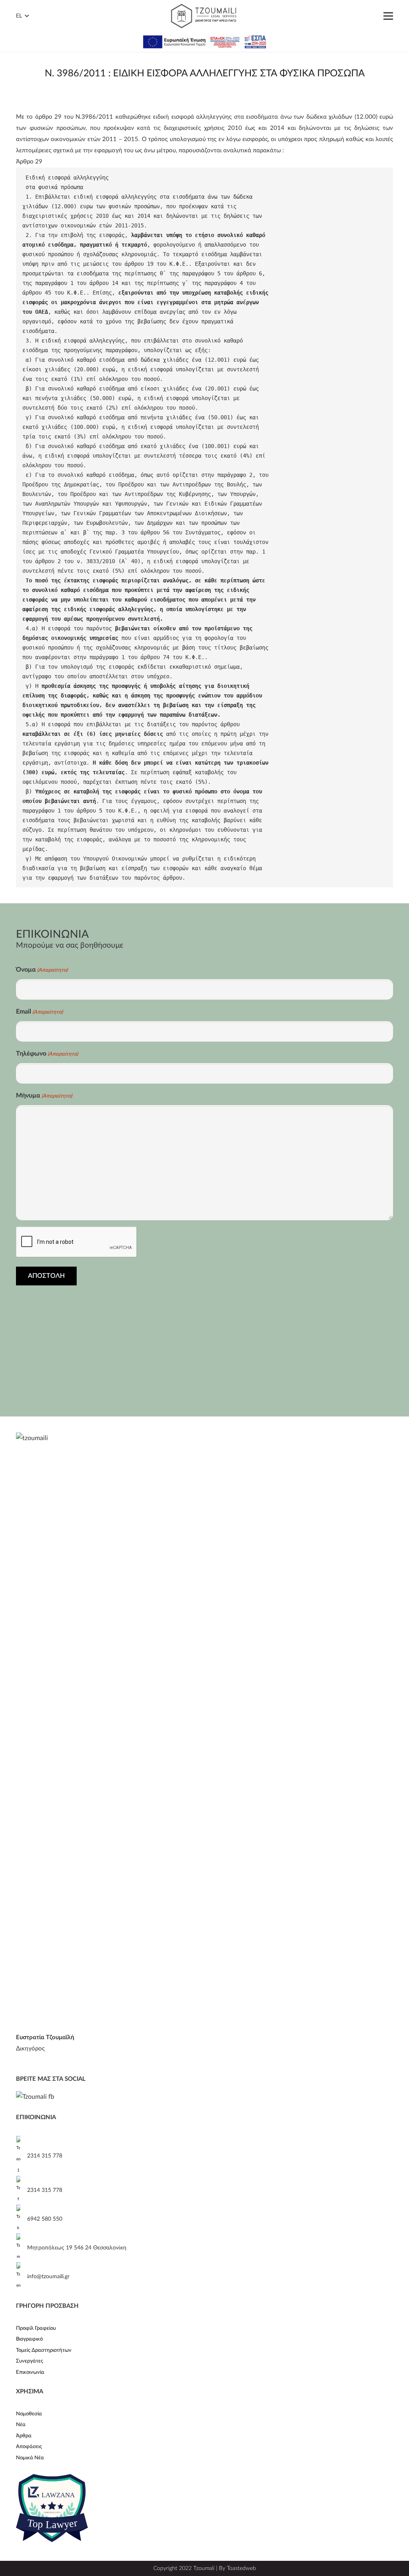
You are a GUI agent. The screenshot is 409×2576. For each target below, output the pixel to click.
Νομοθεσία (29, 2414)
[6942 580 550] (22, 2219)
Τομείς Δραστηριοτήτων (44, 2350)
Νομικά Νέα (30, 2458)
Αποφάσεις (29, 2447)
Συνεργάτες (30, 2361)
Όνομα (42, 970)
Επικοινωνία (30, 2372)
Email (39, 1012)
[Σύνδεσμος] (204, 16)
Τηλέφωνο (47, 1054)
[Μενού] (388, 16)
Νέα (21, 2425)
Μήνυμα (44, 1096)
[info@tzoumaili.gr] (22, 2277)
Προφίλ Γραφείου (36, 2328)
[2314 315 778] (22, 2156)
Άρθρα (24, 2436)
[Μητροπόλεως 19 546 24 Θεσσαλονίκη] (22, 2248)
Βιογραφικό (29, 2339)
